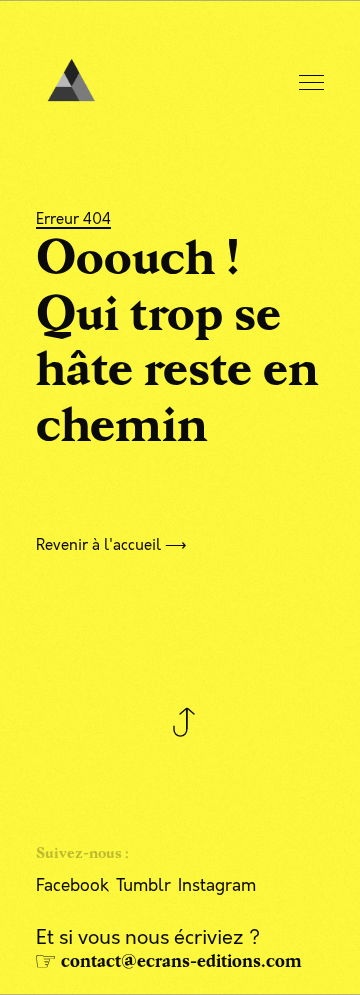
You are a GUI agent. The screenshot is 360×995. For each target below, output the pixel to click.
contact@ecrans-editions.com (181, 961)
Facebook (72, 886)
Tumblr (143, 886)
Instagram (217, 886)
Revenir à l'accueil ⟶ (111, 545)
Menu (313, 83)
